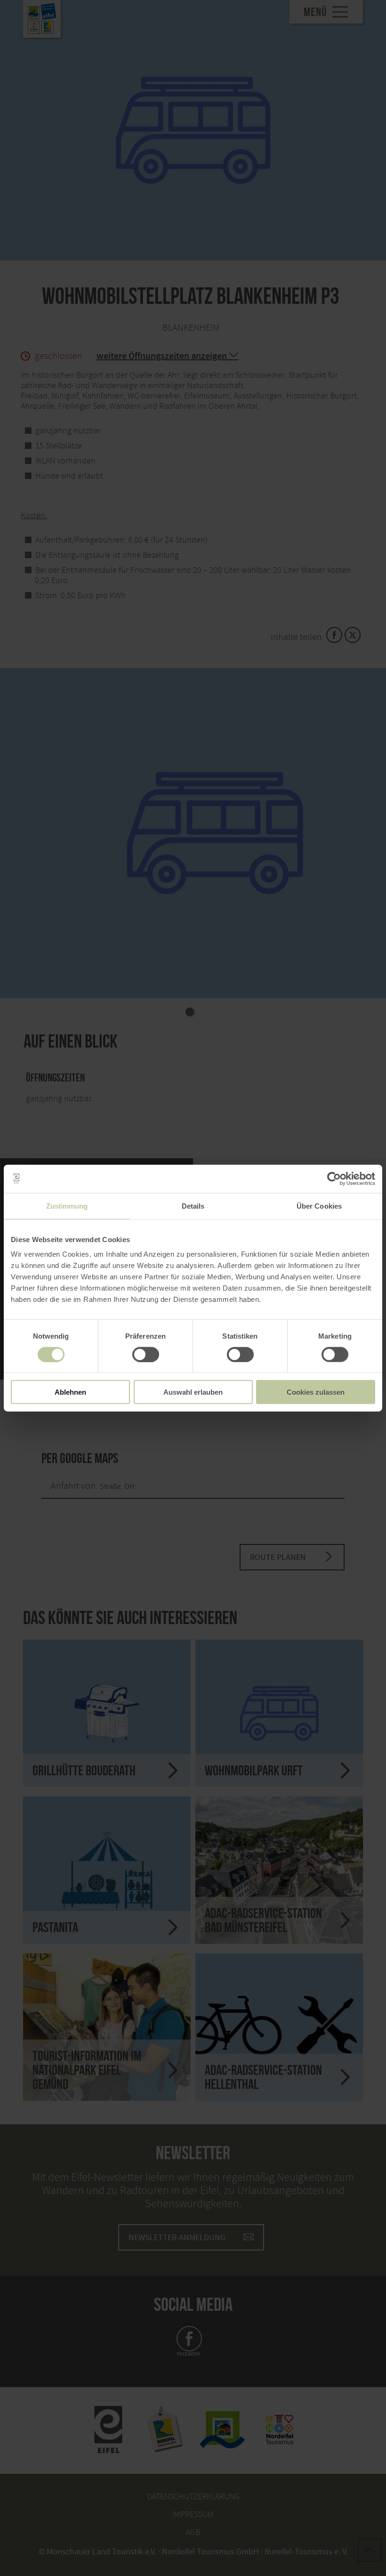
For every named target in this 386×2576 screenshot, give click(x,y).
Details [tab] (193, 1206)
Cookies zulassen (316, 1392)
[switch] (146, 1354)
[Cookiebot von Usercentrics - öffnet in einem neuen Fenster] (334, 1178)
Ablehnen (70, 1392)
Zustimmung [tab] (67, 1206)
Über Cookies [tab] (319, 1206)
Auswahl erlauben (193, 1392)
